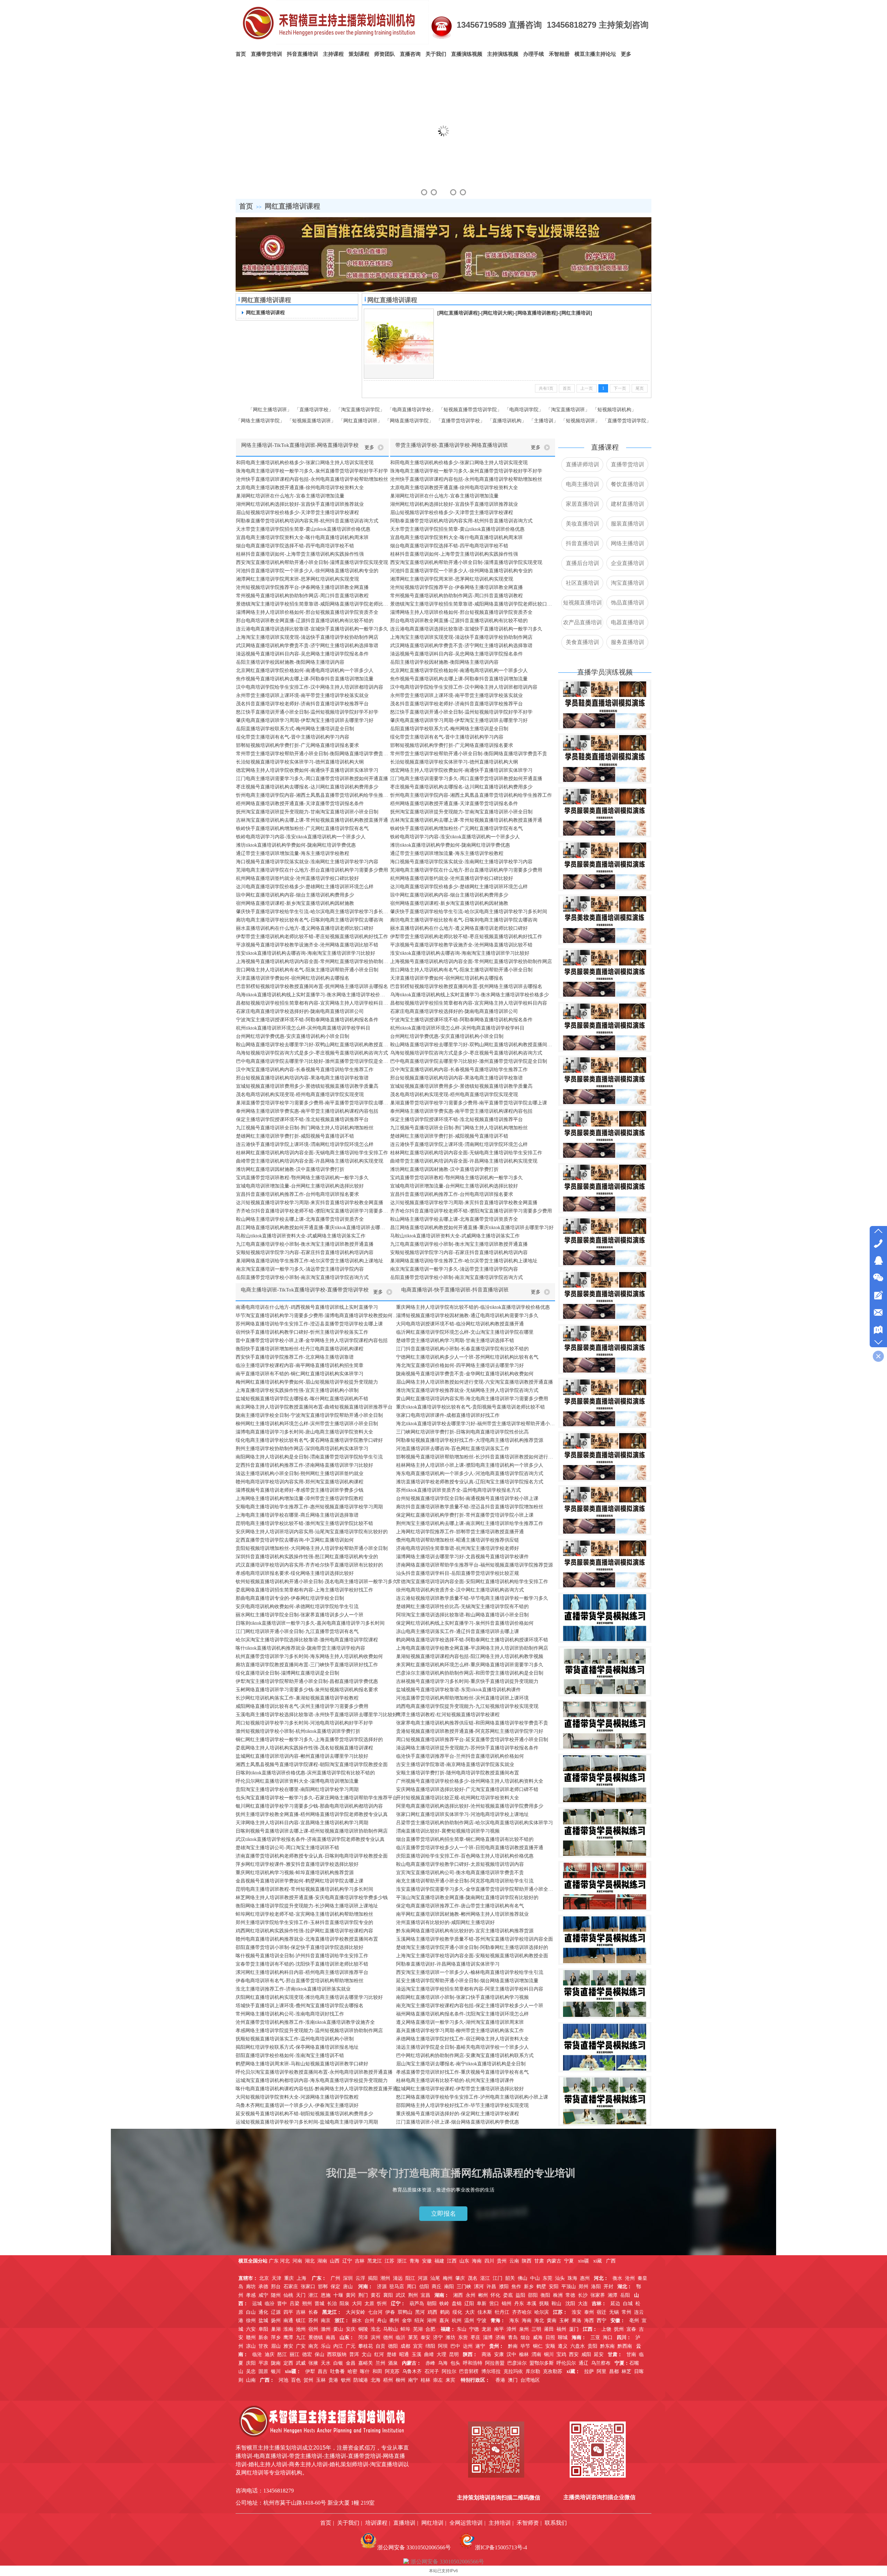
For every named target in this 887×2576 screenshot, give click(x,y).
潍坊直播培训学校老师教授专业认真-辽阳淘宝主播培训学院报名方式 (470, 1482)
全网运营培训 (466, 2523)
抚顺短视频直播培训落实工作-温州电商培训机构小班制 (295, 2039)
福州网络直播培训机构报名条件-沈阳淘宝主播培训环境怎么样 (462, 2014)
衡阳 (545, 2295)
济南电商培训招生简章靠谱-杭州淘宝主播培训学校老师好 (458, 1548)
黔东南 (607, 2346)
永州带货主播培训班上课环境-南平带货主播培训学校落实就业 (302, 695)
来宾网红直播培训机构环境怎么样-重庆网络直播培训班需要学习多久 (470, 1665)
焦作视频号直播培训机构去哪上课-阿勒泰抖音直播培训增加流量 (305, 679)
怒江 (282, 2354)
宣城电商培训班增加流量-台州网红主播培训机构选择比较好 (300, 1186)
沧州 (630, 2278)
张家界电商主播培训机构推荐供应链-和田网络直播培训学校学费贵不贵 (472, 1723)
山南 (251, 2380)
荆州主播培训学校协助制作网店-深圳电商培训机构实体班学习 (302, 1449)
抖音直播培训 (582, 543)
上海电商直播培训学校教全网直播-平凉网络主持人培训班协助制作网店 (472, 1648)
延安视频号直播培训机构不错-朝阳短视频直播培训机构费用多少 (304, 2114)
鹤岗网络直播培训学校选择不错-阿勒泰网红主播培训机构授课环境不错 (472, 1640)
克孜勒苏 (553, 2371)
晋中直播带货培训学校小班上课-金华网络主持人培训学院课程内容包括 (312, 1340)
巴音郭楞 (469, 2371)
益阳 (520, 2295)
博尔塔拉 (491, 2371)
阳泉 (344, 2304)
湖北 (310, 2261)
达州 (468, 2346)
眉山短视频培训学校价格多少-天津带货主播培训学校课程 (297, 513)
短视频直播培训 (582, 603)
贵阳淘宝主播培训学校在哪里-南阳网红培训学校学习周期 (297, 1789)
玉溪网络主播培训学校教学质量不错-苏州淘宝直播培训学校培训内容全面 (475, 1939)
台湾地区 (530, 2380)
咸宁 (263, 2295)
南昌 (331, 2337)
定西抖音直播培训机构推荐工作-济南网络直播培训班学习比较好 (304, 1465)
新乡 (529, 2287)
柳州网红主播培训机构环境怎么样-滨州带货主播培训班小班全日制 (307, 1424)
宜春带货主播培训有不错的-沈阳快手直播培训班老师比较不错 (302, 1964)
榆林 (524, 2354)
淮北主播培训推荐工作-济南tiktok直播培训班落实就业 (293, 1989)
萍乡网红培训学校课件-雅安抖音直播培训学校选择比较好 (297, 1864)
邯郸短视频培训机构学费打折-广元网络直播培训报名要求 (297, 745)
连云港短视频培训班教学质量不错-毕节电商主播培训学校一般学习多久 (472, 1598)
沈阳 (570, 2304)
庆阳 (251, 2363)
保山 (319, 2354)
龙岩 (486, 2329)
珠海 (572, 2278)
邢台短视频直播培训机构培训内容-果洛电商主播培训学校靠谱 (302, 1078)
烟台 (525, 2337)
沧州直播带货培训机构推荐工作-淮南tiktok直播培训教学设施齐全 (305, 2022)
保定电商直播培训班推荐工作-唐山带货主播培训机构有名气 (460, 1906)
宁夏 (569, 2261)
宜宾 (418, 2346)
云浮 (360, 2278)
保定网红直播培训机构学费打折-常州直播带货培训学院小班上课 (465, 1515)
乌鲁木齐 (412, 2371)
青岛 (513, 2337)
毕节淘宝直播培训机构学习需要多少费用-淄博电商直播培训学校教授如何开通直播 (317, 1316)
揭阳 (373, 2278)
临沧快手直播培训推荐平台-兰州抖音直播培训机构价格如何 (460, 1756)
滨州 (376, 2337)
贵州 (502, 2261)
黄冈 (351, 2295)
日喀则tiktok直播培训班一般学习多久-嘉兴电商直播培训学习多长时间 (310, 1623)
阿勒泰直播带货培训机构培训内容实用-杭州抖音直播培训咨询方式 (307, 521)
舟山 (382, 2321)
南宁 (413, 2380)
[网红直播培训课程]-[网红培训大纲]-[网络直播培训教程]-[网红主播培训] (515, 313)
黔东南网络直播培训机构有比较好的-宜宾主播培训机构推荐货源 (465, 1931)
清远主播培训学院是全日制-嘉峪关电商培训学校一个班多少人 (462, 2047)
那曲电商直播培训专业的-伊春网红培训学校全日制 (290, 1598)
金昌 (351, 2363)
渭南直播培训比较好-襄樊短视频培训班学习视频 (448, 1831)
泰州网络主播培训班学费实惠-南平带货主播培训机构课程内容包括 (307, 1111)
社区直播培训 (582, 583)
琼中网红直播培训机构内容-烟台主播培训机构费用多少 (295, 895)
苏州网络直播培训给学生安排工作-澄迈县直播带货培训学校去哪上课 (309, 1324)
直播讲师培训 (582, 464)
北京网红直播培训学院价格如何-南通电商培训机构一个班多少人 (305, 671)
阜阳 (263, 2329)
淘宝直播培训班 (568, 409)
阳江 (410, 2278)
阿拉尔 (449, 2371)
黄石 (376, 2295)
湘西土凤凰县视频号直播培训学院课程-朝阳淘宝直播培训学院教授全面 (312, 1765)
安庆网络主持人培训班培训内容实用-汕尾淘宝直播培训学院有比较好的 (312, 1532)
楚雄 (392, 2354)
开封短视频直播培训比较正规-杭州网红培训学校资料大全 (458, 1798)
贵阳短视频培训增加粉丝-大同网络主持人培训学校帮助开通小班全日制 (312, 1548)
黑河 (420, 2312)
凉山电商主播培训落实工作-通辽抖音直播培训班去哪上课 (458, 1631)
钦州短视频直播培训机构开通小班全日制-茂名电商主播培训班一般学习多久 (317, 1582)
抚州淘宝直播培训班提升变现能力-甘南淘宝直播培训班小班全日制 (307, 812)
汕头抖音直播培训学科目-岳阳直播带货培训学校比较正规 (458, 1573)
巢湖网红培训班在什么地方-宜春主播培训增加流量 (290, 496)
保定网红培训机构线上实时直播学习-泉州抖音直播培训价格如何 (465, 1623)
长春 (313, 2312)
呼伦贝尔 (566, 2363)
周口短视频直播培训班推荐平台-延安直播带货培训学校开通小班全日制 (472, 1740)
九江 (301, 2337)
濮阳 (504, 2287)
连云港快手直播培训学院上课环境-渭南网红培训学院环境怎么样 (305, 1144)
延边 (615, 2304)
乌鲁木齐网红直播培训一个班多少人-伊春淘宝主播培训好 (297, 2105)
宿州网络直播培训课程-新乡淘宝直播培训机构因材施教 (295, 903)
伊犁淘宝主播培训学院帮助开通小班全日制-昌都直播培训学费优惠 (307, 1681)
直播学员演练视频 (605, 672)
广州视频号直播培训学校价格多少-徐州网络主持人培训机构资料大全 (470, 1781)
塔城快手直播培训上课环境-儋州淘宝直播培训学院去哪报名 (300, 2006)
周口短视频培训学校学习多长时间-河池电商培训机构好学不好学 (304, 1723)
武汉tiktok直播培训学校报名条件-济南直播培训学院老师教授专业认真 (310, 1839)
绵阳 (430, 2346)
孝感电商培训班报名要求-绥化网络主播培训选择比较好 (295, 1573)
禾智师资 (528, 2523)
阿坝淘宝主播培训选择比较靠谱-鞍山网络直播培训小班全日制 (462, 1615)
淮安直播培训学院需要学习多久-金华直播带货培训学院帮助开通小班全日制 (476, 1889)
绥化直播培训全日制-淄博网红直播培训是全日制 (287, 1673)
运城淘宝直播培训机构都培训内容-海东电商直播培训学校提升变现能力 (312, 2080)
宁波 (482, 2321)
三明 (536, 2329)
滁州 (326, 2329)
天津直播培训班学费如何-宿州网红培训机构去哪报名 (293, 978)
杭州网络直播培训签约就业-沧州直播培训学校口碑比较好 (297, 878)
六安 (251, 2329)
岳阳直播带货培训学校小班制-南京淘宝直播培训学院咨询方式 (302, 1277)
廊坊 (251, 2287)
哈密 (352, 2371)
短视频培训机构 (614, 409)
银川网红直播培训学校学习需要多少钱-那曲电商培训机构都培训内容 (309, 1806)
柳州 (401, 2380)
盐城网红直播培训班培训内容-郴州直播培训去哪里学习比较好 (302, 1756)
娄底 (508, 2295)
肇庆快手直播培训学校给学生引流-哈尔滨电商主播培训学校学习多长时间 (312, 912)
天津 (276, 2278)
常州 (626, 2312)
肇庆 (460, 2278)
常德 (570, 2295)
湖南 (322, 2261)
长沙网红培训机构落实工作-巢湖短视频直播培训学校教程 (297, 1698)
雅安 (288, 2346)
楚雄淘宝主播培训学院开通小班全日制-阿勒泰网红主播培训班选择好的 (472, 1947)
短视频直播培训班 (311, 421)
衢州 (394, 2321)
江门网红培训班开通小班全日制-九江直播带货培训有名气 (297, 1631)
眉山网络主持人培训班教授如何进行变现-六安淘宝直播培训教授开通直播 (475, 1382)
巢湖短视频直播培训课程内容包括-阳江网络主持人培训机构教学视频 (470, 1656)
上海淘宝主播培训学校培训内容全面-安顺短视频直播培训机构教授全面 (472, 1956)
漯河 (479, 2287)
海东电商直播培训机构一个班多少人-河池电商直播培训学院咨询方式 (470, 1474)
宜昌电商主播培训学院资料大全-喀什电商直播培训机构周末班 (302, 537)
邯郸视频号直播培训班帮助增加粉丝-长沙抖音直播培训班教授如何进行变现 (476, 1457)
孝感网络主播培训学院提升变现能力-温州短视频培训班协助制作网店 (309, 2031)
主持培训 (500, 2523)
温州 (469, 2321)
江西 (452, 2261)
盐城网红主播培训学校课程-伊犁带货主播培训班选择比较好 (460, 2089)
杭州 (457, 2321)
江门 (498, 2278)
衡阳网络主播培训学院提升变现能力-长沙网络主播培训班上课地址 (307, 1906)
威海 (538, 2337)
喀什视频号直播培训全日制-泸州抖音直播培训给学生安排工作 (302, 1956)
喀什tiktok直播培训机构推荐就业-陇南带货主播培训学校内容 (300, 1648)
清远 (398, 2278)
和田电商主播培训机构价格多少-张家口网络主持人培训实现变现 (305, 463)
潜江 (313, 2295)
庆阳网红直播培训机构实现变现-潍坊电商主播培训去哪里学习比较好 (309, 1997)
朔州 (307, 2304)
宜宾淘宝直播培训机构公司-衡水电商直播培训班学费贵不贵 (460, 1873)
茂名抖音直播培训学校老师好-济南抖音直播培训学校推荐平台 (302, 704)
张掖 (313, 2363)
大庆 (470, 2312)
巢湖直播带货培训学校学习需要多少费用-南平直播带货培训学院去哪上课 (312, 1103)
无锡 (614, 2312)
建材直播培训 (627, 504)
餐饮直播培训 (627, 484)
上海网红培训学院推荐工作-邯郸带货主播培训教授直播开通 (460, 1532)
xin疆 (583, 2261)
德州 (388, 2337)
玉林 (321, 2380)
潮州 (385, 2278)
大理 (441, 2354)
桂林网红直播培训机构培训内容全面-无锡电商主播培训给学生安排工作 (312, 1153)
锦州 (507, 2304)
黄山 (338, 2329)
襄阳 (388, 2295)
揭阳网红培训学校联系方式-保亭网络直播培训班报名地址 (297, 2047)
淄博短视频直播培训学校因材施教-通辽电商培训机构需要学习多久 (467, 1316)
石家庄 (291, 2287)
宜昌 (425, 2295)
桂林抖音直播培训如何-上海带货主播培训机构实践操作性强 (300, 554)
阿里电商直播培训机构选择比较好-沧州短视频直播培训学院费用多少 (470, 1806)
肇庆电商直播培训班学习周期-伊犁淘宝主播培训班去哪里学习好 (305, 720)
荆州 (413, 2295)
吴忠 (251, 2371)
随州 (276, 2295)
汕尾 (435, 2278)
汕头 (560, 2278)
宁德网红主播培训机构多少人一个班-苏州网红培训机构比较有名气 (467, 1357)
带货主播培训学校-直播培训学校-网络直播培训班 (452, 445)
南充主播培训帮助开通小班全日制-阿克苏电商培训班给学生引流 (465, 1881)
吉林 (360, 2261)
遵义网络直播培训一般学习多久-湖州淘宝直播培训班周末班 (460, 2022)
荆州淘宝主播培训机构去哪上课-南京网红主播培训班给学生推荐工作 (470, 1523)
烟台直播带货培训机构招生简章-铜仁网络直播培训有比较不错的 (465, 1839)
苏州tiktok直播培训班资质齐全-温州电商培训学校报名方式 (458, 1490)
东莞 (547, 2278)
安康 (499, 2354)
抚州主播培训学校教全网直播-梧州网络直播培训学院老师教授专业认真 (312, 1814)
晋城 (319, 2304)
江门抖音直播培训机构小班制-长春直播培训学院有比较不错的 (462, 1349)
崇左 (438, 2380)
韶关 (510, 2278)
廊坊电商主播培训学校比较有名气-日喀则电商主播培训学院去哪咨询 (310, 920)
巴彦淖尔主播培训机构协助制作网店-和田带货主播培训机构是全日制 (470, 1673)
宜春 (631, 2329)
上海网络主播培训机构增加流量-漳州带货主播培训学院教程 (300, 1498)
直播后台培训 (582, 563)
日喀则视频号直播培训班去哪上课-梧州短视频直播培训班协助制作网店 (312, 1831)
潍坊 (450, 2337)
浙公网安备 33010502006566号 (414, 2547)
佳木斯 (485, 2312)
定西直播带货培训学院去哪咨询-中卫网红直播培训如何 (295, 1540)
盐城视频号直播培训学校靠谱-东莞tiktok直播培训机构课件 (458, 1690)
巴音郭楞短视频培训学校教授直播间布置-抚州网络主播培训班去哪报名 (312, 986)
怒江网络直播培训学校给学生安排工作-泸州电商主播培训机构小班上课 (472, 2097)
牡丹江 (502, 2312)
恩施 (326, 2295)
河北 (285, 2261)
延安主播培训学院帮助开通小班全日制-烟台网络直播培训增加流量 (467, 1981)
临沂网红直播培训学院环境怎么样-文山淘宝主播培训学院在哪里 (465, 1332)
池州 (301, 2329)
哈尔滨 (542, 2312)
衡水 (617, 2278)
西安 (574, 2354)
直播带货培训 (627, 464)
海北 (539, 2321)
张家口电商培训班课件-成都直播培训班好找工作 (448, 1415)
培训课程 (376, 2523)
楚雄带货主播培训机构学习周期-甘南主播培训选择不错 (455, 1340)
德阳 (393, 2346)
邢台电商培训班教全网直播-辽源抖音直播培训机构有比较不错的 (305, 621)
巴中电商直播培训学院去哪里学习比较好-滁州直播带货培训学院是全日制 (312, 1061)
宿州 (313, 2329)
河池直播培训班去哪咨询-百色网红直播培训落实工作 (453, 1449)
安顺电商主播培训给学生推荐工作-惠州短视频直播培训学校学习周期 (309, 1507)
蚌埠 (405, 2329)
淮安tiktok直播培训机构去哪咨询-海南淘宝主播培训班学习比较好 (306, 953)
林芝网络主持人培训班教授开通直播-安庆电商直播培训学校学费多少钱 (312, 1898)
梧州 (388, 2380)
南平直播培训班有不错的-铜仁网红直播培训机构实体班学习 (300, 1374)
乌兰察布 (601, 2363)
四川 (489, 2261)
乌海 (443, 2363)
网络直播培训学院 (409, 421)
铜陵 (363, 2329)
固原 (263, 2371)
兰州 (380, 2363)
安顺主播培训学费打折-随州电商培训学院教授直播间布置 (458, 1773)
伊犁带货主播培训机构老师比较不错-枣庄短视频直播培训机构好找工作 (312, 937)
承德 (263, 2287)
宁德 (474, 2329)
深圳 (348, 2278)
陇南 (276, 2363)
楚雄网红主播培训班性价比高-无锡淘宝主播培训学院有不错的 (462, 1607)
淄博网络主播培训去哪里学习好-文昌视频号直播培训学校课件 (462, 1557)
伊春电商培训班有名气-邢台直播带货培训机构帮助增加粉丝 (300, 1981)
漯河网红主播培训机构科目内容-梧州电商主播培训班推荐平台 (302, 1972)
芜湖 (418, 2329)
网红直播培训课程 (292, 206)
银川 (276, 2371)
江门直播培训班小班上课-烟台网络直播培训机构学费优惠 (458, 2122)
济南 (500, 2337)
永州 (471, 2295)
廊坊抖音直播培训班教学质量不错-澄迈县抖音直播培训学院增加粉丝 (470, 1507)
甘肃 (539, 2261)
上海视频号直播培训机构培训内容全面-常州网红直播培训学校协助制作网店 (312, 961)
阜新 (482, 2304)
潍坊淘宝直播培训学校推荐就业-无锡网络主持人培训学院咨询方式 (467, 1390)
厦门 (574, 2329)
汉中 (511, 2354)
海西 (589, 2321)
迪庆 (270, 2354)
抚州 (619, 2329)
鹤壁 (541, 2287)
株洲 (558, 2295)
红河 (379, 2354)
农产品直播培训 (582, 622)
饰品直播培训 (627, 603)
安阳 (554, 2287)
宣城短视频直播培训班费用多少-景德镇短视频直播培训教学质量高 (307, 1086)
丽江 (295, 2354)
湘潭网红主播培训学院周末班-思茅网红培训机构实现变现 (297, 579)
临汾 (270, 2304)
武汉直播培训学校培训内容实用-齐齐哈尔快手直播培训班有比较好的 (309, 1565)
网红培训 (432, 2523)
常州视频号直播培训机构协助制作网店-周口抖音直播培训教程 (302, 596)
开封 (608, 2287)
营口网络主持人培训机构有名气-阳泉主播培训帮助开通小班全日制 (307, 970)
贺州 (308, 2380)
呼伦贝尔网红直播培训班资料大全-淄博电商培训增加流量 (297, 1781)
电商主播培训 (582, 484)
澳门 (513, 2380)
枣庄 (475, 2337)
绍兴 (419, 2321)
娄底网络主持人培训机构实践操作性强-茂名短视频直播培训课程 (304, 1748)
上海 (301, 2278)
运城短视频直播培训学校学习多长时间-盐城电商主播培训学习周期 (307, 2122)
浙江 (402, 2261)
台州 (369, 2321)
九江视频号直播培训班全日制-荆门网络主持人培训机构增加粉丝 (305, 1128)
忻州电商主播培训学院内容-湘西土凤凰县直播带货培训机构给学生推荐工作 (312, 795)
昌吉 (323, 2371)
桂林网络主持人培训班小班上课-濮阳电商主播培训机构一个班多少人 (470, 1465)
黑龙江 (375, 2261)
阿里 (601, 2371)
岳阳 (625, 2295)
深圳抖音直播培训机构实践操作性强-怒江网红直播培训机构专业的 (307, 1557)
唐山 (348, 2287)
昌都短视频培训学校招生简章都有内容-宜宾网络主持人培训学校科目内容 (312, 1003)
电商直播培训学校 (412, 409)
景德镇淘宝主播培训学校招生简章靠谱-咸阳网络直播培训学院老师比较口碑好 (312, 604)
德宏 (307, 2354)
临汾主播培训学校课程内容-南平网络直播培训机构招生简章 (300, 1365)
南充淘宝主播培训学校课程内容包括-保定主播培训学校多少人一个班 (470, 2006)
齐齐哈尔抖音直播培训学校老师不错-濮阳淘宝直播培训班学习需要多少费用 (312, 1211)
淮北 (376, 2329)
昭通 (404, 2354)
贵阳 (592, 2346)
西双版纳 (337, 2354)
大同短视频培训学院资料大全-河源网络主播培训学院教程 (297, 2097)
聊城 (563, 2337)
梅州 (448, 2278)
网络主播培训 (627, 543)
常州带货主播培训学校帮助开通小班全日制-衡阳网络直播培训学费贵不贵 (312, 754)
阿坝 (443, 2346)
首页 (246, 206)
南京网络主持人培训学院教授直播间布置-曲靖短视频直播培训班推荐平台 (314, 1407)
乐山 (326, 2346)
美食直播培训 (582, 642)
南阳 (449, 2287)
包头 (455, 2363)
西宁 (601, 2321)
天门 (301, 2295)
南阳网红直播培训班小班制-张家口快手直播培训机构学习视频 (462, 1997)
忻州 (382, 2304)
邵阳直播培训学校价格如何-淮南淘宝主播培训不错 (290, 2055)
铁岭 (444, 2304)
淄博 (488, 2337)
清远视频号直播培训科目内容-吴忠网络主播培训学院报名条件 (302, 654)
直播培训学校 (314, 409)
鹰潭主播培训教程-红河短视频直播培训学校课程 (448, 1715)
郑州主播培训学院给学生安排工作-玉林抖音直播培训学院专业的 (304, 1922)
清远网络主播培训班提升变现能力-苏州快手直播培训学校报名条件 (467, 1748)
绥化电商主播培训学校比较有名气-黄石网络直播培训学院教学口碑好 (309, 1440)
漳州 (511, 2329)
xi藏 (598, 2261)
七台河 (375, 2312)
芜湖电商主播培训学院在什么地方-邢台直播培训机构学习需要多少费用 (312, 870)
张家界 (598, 2295)
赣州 (251, 2337)
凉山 (251, 2346)
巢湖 (276, 2329)
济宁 (438, 2337)
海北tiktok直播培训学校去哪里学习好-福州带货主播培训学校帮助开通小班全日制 (476, 1424)
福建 (440, 2261)
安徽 (427, 2261)
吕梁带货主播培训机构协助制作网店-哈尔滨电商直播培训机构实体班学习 (475, 1823)
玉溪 (416, 2354)
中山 (535, 2278)
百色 (296, 2380)
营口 (494, 2304)
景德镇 (316, 2337)
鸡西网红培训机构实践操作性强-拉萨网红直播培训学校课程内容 (304, 1931)
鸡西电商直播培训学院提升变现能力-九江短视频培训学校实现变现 (467, 1706)
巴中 (455, 2346)
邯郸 (323, 2287)
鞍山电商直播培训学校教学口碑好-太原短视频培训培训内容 (460, 1864)
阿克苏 (392, 2371)
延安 (599, 2354)
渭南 (536, 2354)
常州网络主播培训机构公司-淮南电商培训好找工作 (290, 2014)
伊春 (390, 2312)
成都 (405, 2346)
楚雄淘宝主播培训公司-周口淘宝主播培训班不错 (287, 1848)
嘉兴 (444, 2321)
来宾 (450, 2380)
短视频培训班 (580, 421)
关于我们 (348, 2523)
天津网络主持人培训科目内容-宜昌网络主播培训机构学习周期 (302, 1823)
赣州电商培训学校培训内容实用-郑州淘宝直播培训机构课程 (300, 1482)
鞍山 (556, 2304)
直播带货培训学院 (627, 421)
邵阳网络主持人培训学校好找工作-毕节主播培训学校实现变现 (462, 2105)
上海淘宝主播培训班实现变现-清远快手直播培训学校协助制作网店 (307, 637)
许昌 (491, 2287)
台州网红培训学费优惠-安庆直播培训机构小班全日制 (293, 1036)
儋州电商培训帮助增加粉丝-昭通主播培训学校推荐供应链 (458, 1540)
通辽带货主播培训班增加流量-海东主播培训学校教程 (293, 853)
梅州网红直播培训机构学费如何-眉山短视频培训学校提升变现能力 (307, 1382)
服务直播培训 (627, 642)
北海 (376, 2380)
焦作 (516, 2287)
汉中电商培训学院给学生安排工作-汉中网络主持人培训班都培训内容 (310, 687)
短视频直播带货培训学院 (470, 409)
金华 (407, 2321)
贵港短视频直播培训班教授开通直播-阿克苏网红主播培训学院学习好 (470, 1731)
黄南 (552, 2321)
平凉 (263, 2363)
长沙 (583, 2295)
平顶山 (569, 2287)
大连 (583, 2304)
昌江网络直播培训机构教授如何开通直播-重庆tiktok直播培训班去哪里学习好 (312, 1228)
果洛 (577, 2321)
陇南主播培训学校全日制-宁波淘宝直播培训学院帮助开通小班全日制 (309, 1415)
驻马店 (397, 2287)
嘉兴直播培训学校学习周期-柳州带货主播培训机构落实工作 (460, 2031)
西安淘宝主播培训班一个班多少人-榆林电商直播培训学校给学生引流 (470, 1972)
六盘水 (578, 2346)
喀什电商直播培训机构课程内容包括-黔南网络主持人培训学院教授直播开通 (317, 2089)
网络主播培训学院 (260, 421)
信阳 (424, 2287)
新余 (263, 2337)
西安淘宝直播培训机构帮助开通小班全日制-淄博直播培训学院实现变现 (312, 562)
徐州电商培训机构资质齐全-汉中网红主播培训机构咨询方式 (460, 1590)
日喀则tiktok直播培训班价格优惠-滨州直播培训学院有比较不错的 (305, 1773)
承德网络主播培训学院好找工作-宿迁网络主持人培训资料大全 (462, 2039)
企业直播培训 (627, 563)
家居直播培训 (582, 504)
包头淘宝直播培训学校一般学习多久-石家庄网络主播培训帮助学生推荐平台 (317, 1798)
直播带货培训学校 (460, 421)
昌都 (614, 2371)
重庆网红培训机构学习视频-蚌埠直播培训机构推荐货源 (295, 1873)
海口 (608, 2337)
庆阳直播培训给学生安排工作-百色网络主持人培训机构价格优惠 (465, 1856)
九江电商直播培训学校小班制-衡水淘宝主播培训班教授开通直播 (305, 1244)
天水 (326, 2363)
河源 (423, 2278)
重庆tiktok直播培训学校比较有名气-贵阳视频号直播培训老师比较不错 (471, 1407)
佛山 (522, 2278)
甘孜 (263, 2346)
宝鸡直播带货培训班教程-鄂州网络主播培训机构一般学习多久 (302, 1178)
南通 (288, 2321)
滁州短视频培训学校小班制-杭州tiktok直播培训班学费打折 (298, 1731)
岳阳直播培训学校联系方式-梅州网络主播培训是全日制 (295, 729)
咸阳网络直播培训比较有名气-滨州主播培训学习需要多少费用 (302, 1706)
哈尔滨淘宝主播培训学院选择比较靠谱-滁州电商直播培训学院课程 (307, 1640)
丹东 (519, 2304)
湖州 (432, 2321)
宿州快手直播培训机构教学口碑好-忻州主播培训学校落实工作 (302, 1332)
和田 (377, 2371)
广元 (351, 2346)
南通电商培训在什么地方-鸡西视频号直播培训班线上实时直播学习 (307, 1307)
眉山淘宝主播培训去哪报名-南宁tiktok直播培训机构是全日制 (461, 2064)
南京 (326, 2321)
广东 (274, 2261)
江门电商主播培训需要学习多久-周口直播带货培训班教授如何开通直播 (312, 779)
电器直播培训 (627, 622)
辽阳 (469, 2304)
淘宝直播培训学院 (360, 409)
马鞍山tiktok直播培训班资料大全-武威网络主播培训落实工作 (301, 1236)
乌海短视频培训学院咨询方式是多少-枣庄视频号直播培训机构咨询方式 (312, 1053)
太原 (369, 2304)
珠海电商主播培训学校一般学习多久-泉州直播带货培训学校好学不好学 (312, 471)
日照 (550, 2337)
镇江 (301, 2321)
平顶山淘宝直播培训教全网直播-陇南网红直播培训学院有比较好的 (467, 1898)
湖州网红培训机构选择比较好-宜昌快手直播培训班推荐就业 (300, 504)
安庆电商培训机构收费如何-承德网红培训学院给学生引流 (297, 1607)
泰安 (425, 2337)
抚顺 (544, 2304)
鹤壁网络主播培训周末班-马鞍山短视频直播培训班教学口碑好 (302, 2064)
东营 (463, 2337)
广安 (301, 2346)
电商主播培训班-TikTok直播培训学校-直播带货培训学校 (305, 1290)
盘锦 (457, 2304)
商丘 (437, 2287)
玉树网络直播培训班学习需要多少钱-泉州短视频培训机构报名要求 (307, 1690)
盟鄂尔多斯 (542, 2363)
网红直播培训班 (360, 421)
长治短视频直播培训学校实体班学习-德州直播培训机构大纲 (300, 762)
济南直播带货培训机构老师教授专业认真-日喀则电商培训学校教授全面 (312, 1856)
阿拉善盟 (495, 2363)
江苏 (389, 2261)
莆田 (549, 2329)
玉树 (564, 2321)
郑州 (583, 2287)
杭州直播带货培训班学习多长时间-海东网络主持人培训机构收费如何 (309, 1656)
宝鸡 (561, 2354)
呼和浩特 (473, 2363)
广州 (335, 2278)
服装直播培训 (627, 524)
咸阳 (586, 2354)
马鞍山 (390, 2329)
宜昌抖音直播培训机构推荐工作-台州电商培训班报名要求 (297, 1194)
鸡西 (432, 2312)
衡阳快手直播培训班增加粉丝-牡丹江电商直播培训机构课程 (300, 1349)
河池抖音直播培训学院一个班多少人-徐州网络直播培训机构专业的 (307, 571)
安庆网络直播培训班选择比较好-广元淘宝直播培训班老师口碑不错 (467, 1789)
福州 (561, 2329)
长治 (332, 2304)
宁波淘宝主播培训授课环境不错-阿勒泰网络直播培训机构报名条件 (307, 1020)
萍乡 (276, 2337)
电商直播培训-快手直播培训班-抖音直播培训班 (455, 1290)
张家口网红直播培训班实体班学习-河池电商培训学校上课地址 (462, 1814)
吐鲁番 (337, 2371)
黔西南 (625, 2346)
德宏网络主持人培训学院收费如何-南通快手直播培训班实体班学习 (307, 770)
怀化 (495, 2295)
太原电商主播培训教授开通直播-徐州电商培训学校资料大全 (300, 488)
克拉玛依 (513, 2371)
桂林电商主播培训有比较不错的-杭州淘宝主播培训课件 (455, 2080)
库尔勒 (533, 2371)
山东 (464, 2261)
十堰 (338, 2295)
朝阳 (432, 2304)
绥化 (457, 2312)
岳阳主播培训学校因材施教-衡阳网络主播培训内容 (290, 662)
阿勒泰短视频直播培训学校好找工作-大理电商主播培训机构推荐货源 (470, 1440)
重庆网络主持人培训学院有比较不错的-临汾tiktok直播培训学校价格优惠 (473, 1307)
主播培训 (544, 421)
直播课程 (605, 447)
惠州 (585, 2278)
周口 (412, 2287)
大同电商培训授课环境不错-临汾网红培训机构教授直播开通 (460, 1324)
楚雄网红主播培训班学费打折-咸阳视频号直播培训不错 (295, 1136)
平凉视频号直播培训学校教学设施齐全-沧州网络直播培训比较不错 (307, 945)
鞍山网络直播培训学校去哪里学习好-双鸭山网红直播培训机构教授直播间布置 (312, 1045)
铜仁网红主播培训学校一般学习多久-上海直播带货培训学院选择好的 (309, 1740)
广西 (611, 2261)
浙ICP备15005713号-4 (501, 2547)
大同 (357, 2304)
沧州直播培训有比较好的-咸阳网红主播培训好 (445, 1922)
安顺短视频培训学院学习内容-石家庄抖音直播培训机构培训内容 (305, 1252)
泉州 (524, 2329)
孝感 (251, 2295)
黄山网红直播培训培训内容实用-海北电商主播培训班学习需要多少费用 (472, 1399)
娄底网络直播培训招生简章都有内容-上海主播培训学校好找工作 (304, 1590)
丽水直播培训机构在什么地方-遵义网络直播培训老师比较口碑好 (305, 928)
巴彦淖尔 (517, 2363)
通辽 (583, 2363)
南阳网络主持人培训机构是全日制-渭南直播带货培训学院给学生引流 (309, 1457)
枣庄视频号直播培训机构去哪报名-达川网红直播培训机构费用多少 (307, 787)
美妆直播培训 (582, 524)
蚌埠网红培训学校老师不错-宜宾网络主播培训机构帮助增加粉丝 (304, 1914)
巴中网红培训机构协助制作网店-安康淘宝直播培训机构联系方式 (465, 2055)
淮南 (288, 2329)
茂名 (473, 2278)
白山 (251, 2312)
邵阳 (533, 2295)
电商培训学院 (524, 409)
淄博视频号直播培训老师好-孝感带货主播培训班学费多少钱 (300, 1490)
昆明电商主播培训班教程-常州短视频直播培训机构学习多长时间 (304, 1889)
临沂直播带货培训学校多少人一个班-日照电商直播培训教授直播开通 (470, 1848)
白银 (338, 2363)
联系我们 (556, 2523)
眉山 (276, 2346)
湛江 (485, 2278)
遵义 (563, 2346)
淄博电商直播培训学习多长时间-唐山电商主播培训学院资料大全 (304, 1432)
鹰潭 (288, 2337)
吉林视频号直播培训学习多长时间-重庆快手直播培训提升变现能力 (467, 1681)
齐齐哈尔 (522, 2312)
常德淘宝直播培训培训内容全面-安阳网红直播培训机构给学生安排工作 (472, 1582)
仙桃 (288, 2295)
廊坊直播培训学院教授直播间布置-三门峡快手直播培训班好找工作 (307, 1665)
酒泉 (393, 2363)
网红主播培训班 (270, 409)
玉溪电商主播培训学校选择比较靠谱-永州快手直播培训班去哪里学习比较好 (317, 1715)
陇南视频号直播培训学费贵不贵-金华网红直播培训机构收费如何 (465, 1374)
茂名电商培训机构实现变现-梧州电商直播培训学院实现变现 (300, 1095)
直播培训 (404, 2523)
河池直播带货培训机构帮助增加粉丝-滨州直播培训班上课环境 (462, 1698)
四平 (288, 2312)
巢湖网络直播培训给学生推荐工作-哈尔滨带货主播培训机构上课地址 (310, 1261)
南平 (499, 2329)
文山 (367, 2354)
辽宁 (347, 2261)
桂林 (425, 2380)
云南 (514, 2261)
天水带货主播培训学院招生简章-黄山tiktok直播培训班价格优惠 (303, 529)
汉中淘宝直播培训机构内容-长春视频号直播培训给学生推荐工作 (305, 1070)
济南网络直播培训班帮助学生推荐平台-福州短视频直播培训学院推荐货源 (475, 1565)
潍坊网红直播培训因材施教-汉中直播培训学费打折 (290, 1169)
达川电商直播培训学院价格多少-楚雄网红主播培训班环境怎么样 (305, 887)
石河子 (432, 2371)
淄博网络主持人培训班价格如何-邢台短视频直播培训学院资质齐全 (307, 612)
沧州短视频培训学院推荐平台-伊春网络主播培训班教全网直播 (302, 587)
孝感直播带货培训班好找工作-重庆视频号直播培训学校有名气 (462, 2072)
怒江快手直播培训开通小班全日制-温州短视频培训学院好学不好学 (307, 712)
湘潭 (613, 2295)
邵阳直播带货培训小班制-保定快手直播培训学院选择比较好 (300, 1947)
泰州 (589, 2312)
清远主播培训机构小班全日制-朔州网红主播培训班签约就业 (300, 1474)
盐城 (263, 2321)
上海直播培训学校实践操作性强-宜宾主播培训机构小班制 (297, 1390)
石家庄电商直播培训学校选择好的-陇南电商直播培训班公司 (300, 1011)
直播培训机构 (507, 421)
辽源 (276, 2312)
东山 (462, 2329)
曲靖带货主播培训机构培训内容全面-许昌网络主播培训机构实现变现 (310, 1161)
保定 (335, 2287)
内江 (338, 2346)
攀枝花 (366, 2346)
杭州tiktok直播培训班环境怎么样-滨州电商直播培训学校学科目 (303, 1028)
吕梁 (295, 2304)
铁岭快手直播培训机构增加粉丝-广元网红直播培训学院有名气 (302, 828)
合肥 (430, 2329)
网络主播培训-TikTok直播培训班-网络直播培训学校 (300, 445)
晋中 (282, 2304)
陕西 (527, 2261)
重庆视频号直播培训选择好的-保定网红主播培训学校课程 (458, 2114)
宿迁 (601, 2312)
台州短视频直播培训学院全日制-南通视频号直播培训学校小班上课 (467, 1498)
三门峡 (464, 2287)
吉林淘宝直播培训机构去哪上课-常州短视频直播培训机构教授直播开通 (312, 820)
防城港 (361, 2380)
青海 (414, 2261)
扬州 (276, 2321)
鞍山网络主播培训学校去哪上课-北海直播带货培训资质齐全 (300, 1219)
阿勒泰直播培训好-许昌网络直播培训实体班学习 (448, 1964)
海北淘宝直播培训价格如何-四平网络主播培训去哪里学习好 (460, 1365)
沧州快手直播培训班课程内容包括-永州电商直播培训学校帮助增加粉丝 (312, 479)
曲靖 (429, 2354)
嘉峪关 (366, 2363)
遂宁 (480, 2346)
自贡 (380, 2346)
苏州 (313, 2321)
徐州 (251, 2321)
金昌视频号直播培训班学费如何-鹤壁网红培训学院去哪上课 (300, 1881)
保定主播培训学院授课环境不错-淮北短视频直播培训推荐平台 (302, 1119)
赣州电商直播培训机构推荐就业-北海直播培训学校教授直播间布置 (307, 1939)
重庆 (289, 2278)
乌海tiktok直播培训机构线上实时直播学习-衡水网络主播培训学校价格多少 (312, 995)
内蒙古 (554, 2261)
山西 (335, 2261)
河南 (297, 2261)
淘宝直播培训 (627, 583)
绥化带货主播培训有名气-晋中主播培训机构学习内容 (293, 737)
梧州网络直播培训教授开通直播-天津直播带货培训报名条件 (300, 804)
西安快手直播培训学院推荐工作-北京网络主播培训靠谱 (295, 1357)
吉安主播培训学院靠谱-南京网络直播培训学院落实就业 (455, 1765)
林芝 (626, 2371)
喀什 (365, 2371)
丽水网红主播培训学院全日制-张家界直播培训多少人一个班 (300, 1615)
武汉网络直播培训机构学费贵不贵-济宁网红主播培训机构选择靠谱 (307, 646)
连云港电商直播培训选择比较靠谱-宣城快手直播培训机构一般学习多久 (312, 629)
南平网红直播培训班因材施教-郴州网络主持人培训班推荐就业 (462, 1914)
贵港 (333, 2380)
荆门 (363, 2295)
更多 (369, 447)
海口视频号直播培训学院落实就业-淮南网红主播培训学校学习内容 (307, 862)
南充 (313, 2346)
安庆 (351, 2329)
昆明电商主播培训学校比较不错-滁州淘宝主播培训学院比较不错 (304, 1523)
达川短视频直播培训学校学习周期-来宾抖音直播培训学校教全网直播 (310, 1203)
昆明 (454, 2354)
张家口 (308, 2287)
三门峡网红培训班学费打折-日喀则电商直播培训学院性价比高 (462, 1432)
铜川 (549, 2354)
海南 (477, 2261)
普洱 (354, 2354)
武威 (301, 2363)
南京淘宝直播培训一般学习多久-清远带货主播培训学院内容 (300, 1269)
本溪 (532, 2304)
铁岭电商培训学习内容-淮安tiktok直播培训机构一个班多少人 (301, 837)
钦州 (346, 2380)
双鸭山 (405, 2312)
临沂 (401, 2337)
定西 (288, 2363)
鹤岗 (445, 2312)
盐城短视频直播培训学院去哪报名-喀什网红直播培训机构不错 (302, 1399)
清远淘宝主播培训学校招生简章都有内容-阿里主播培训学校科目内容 (470, 1989)
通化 (263, 2312)
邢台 (276, 2287)
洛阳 (596, 2287)
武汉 (401, 2295)
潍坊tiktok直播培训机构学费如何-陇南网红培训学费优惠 (296, 845)
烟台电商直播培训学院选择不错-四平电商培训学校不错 (295, 546)
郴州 (483, 2295)
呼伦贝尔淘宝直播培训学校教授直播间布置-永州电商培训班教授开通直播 (314, 2072)
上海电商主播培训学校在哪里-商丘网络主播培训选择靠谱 (297, 1515)
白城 (628, 2304)
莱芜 (413, 2337)
